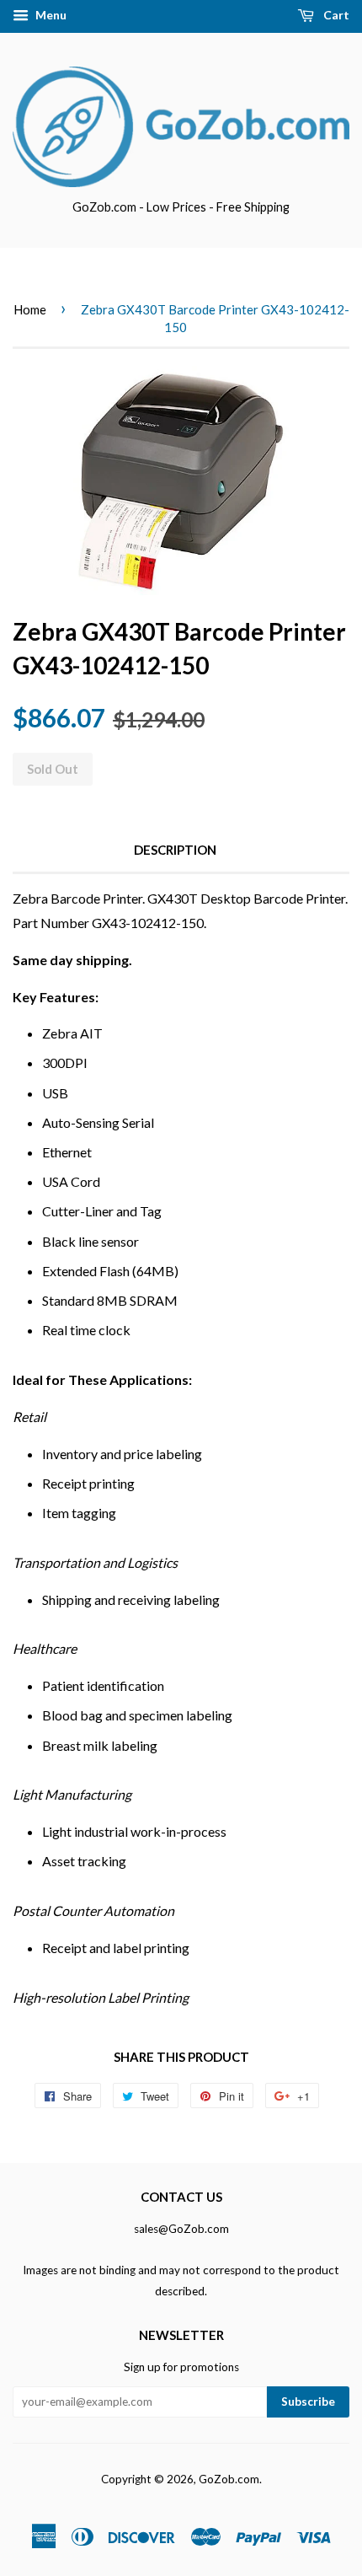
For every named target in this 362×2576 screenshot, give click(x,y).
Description (175, 850)
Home (30, 309)
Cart (335, 15)
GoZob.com (229, 2479)
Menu (50, 15)
